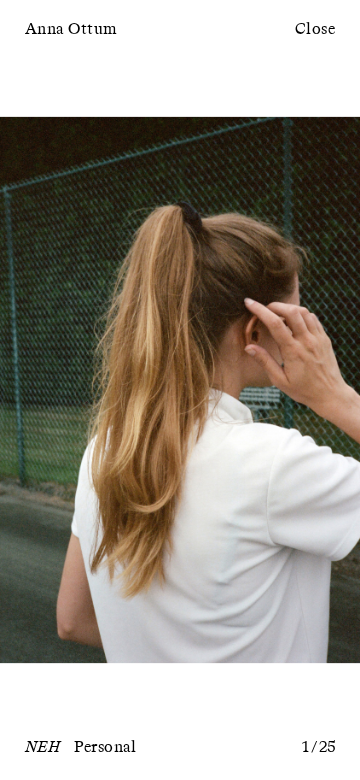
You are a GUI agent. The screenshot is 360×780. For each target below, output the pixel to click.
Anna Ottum (71, 30)
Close (315, 30)
